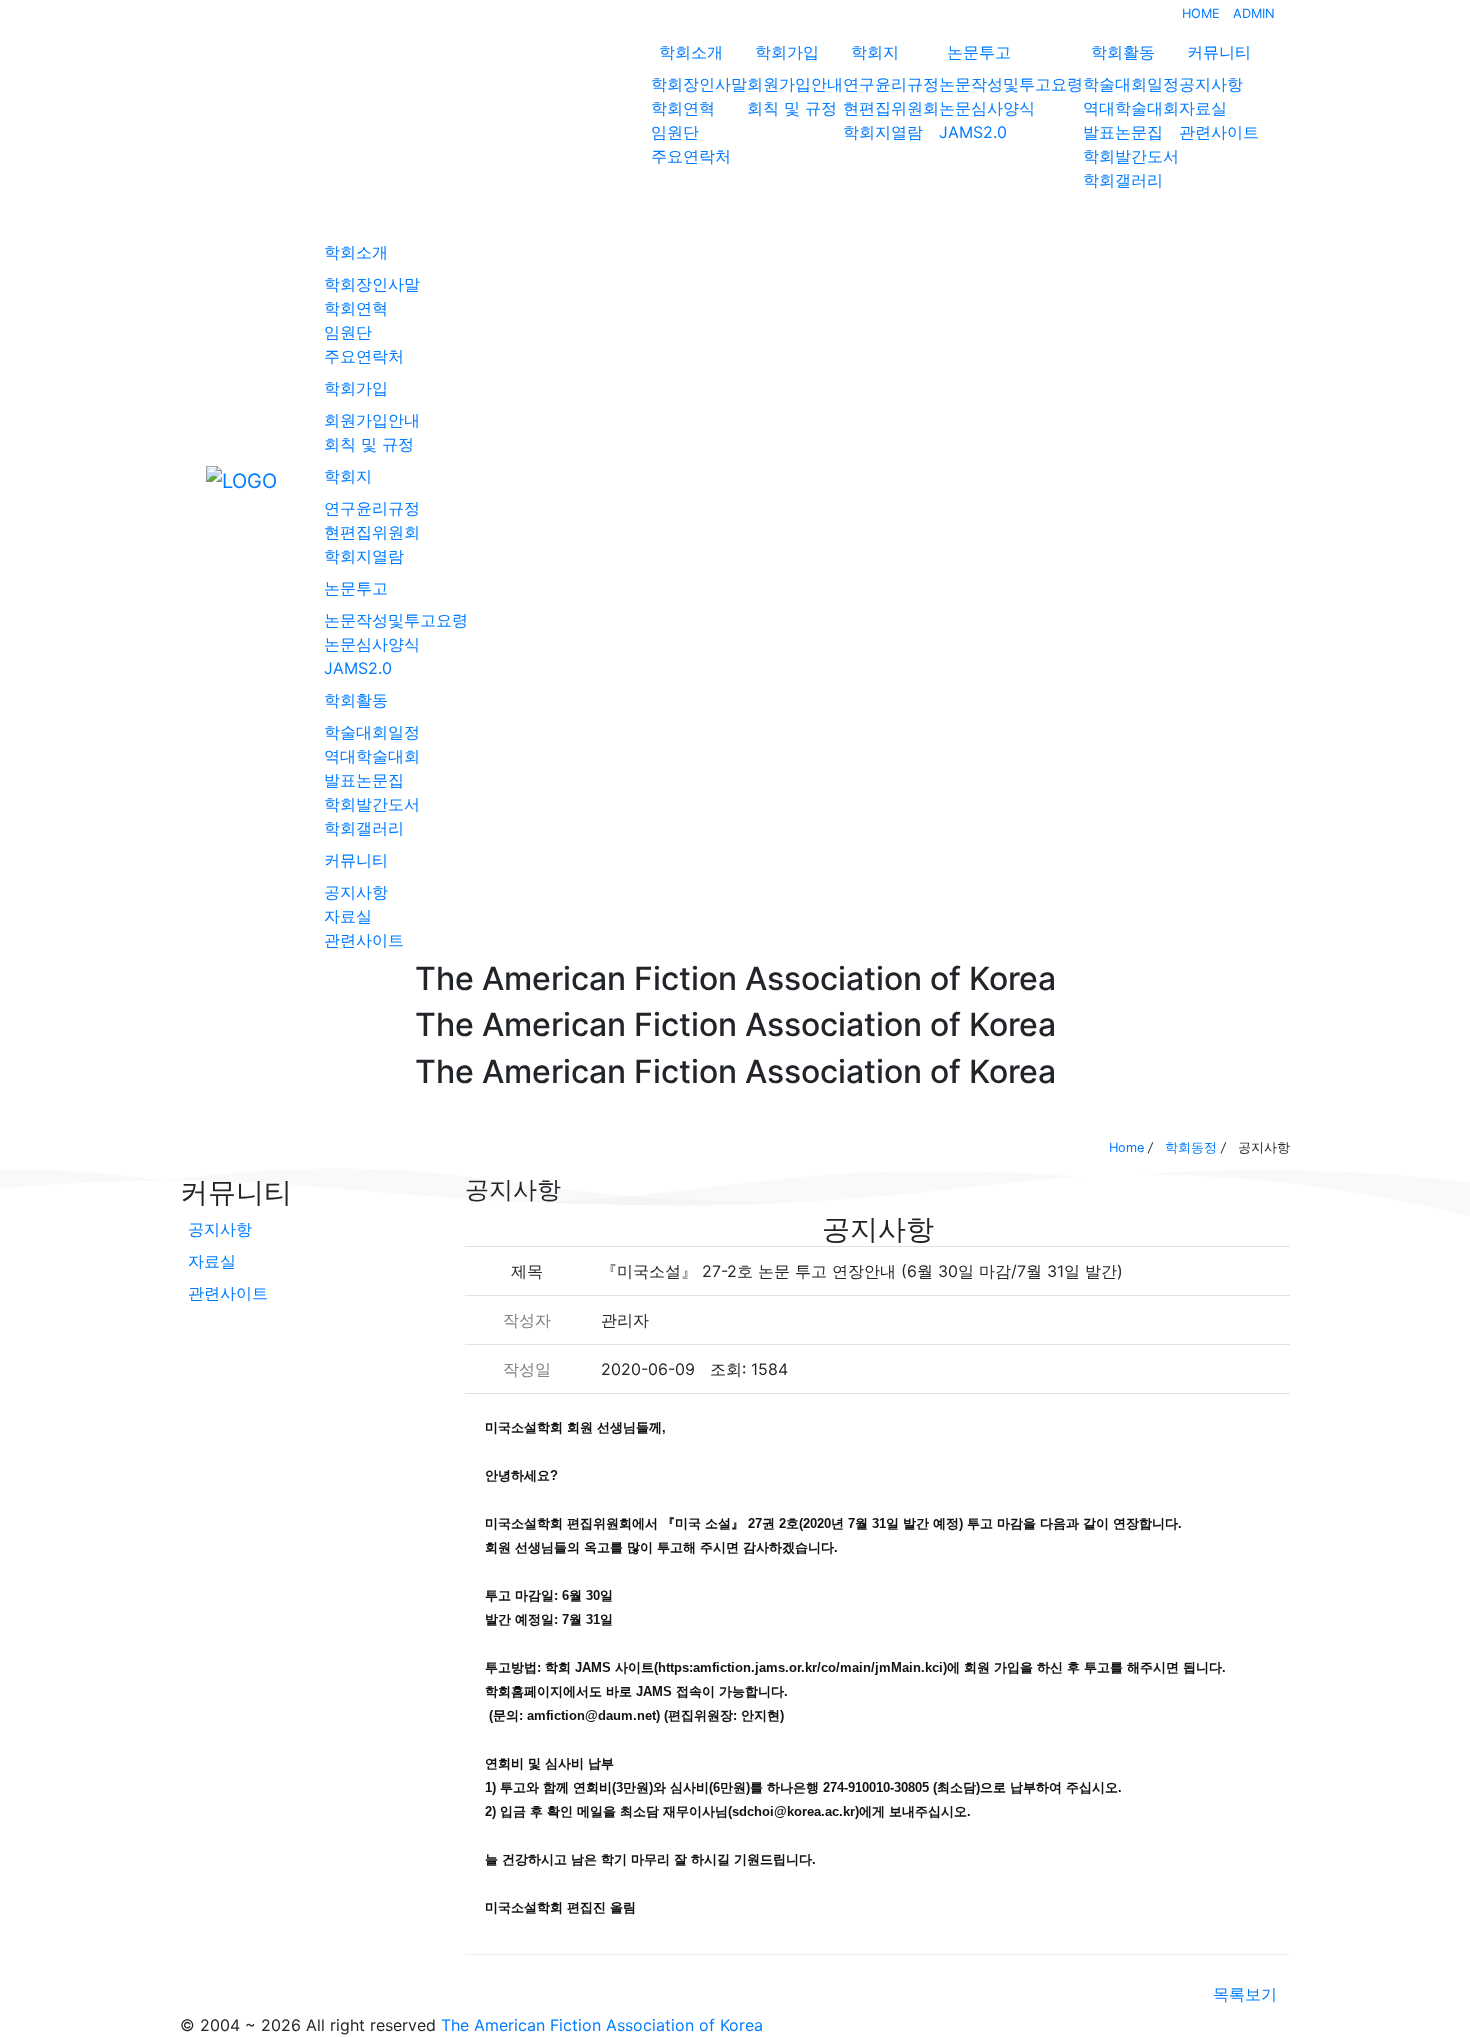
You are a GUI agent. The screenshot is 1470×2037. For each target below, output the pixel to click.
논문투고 (979, 52)
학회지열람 (883, 132)
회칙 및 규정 (792, 108)
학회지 (875, 52)
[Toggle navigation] (193, 480)
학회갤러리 (1123, 180)
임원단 (675, 132)
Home (1126, 1147)
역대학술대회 (1131, 108)
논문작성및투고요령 (1011, 84)
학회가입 (787, 52)
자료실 (1203, 108)
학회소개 (691, 52)
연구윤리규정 (891, 84)
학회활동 (1123, 52)
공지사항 (1211, 84)
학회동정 (1191, 1147)
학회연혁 (683, 108)
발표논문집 (1123, 132)
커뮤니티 (1219, 52)
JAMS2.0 (973, 132)
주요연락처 (691, 156)
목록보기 (1245, 1994)
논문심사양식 (987, 108)
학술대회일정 (1131, 84)
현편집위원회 (891, 108)
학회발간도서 (1131, 156)
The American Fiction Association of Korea (602, 2025)
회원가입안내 (795, 84)
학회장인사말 (699, 84)
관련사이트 (1219, 132)
